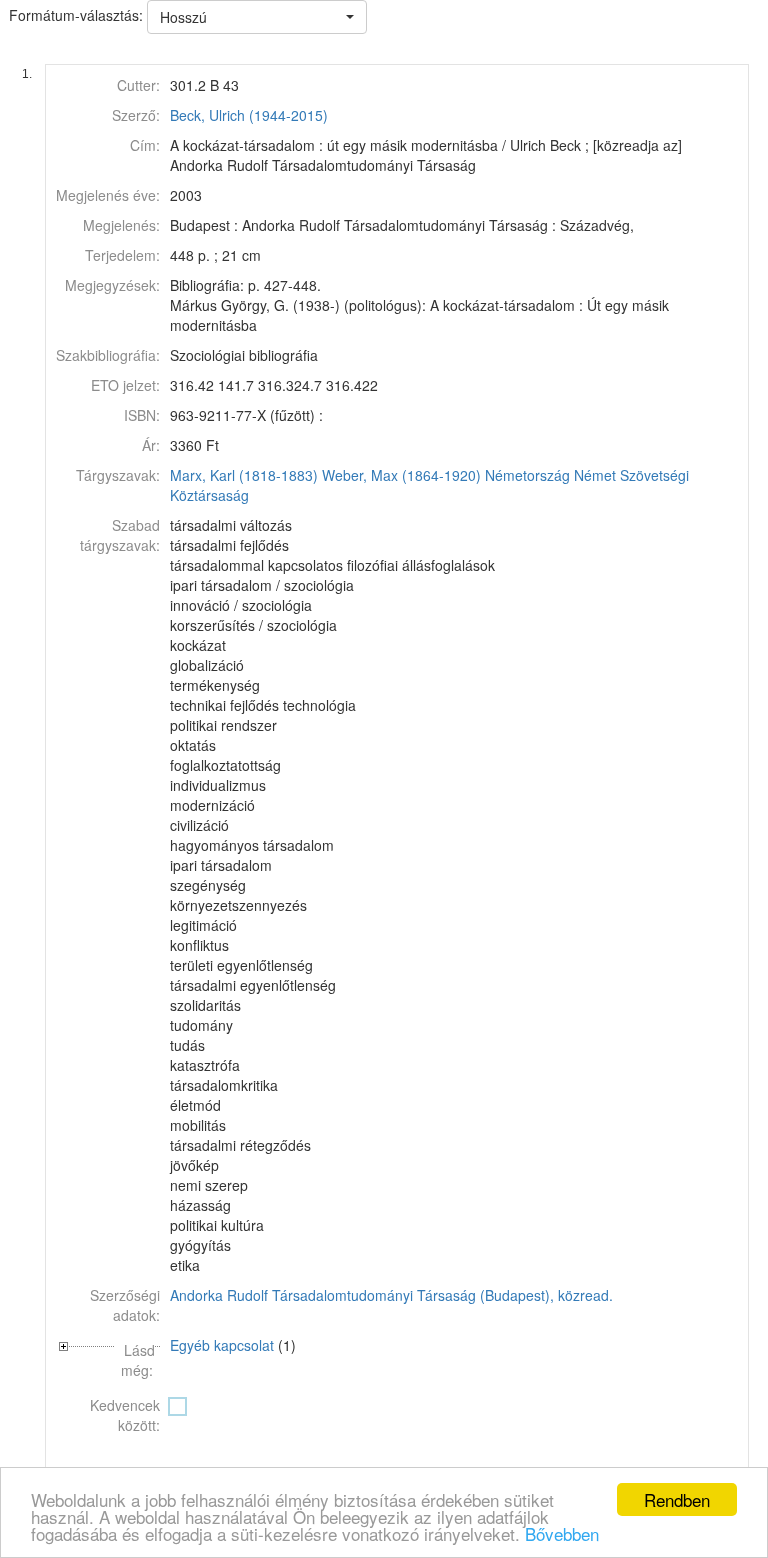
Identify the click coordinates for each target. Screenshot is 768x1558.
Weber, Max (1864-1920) (401, 475)
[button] (257, 17)
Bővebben (562, 1533)
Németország (527, 475)
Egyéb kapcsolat (222, 1345)
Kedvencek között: (125, 1415)
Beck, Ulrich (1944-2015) (249, 115)
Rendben (677, 1499)
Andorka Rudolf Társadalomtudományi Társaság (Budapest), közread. (391, 1295)
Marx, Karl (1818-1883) (244, 475)
